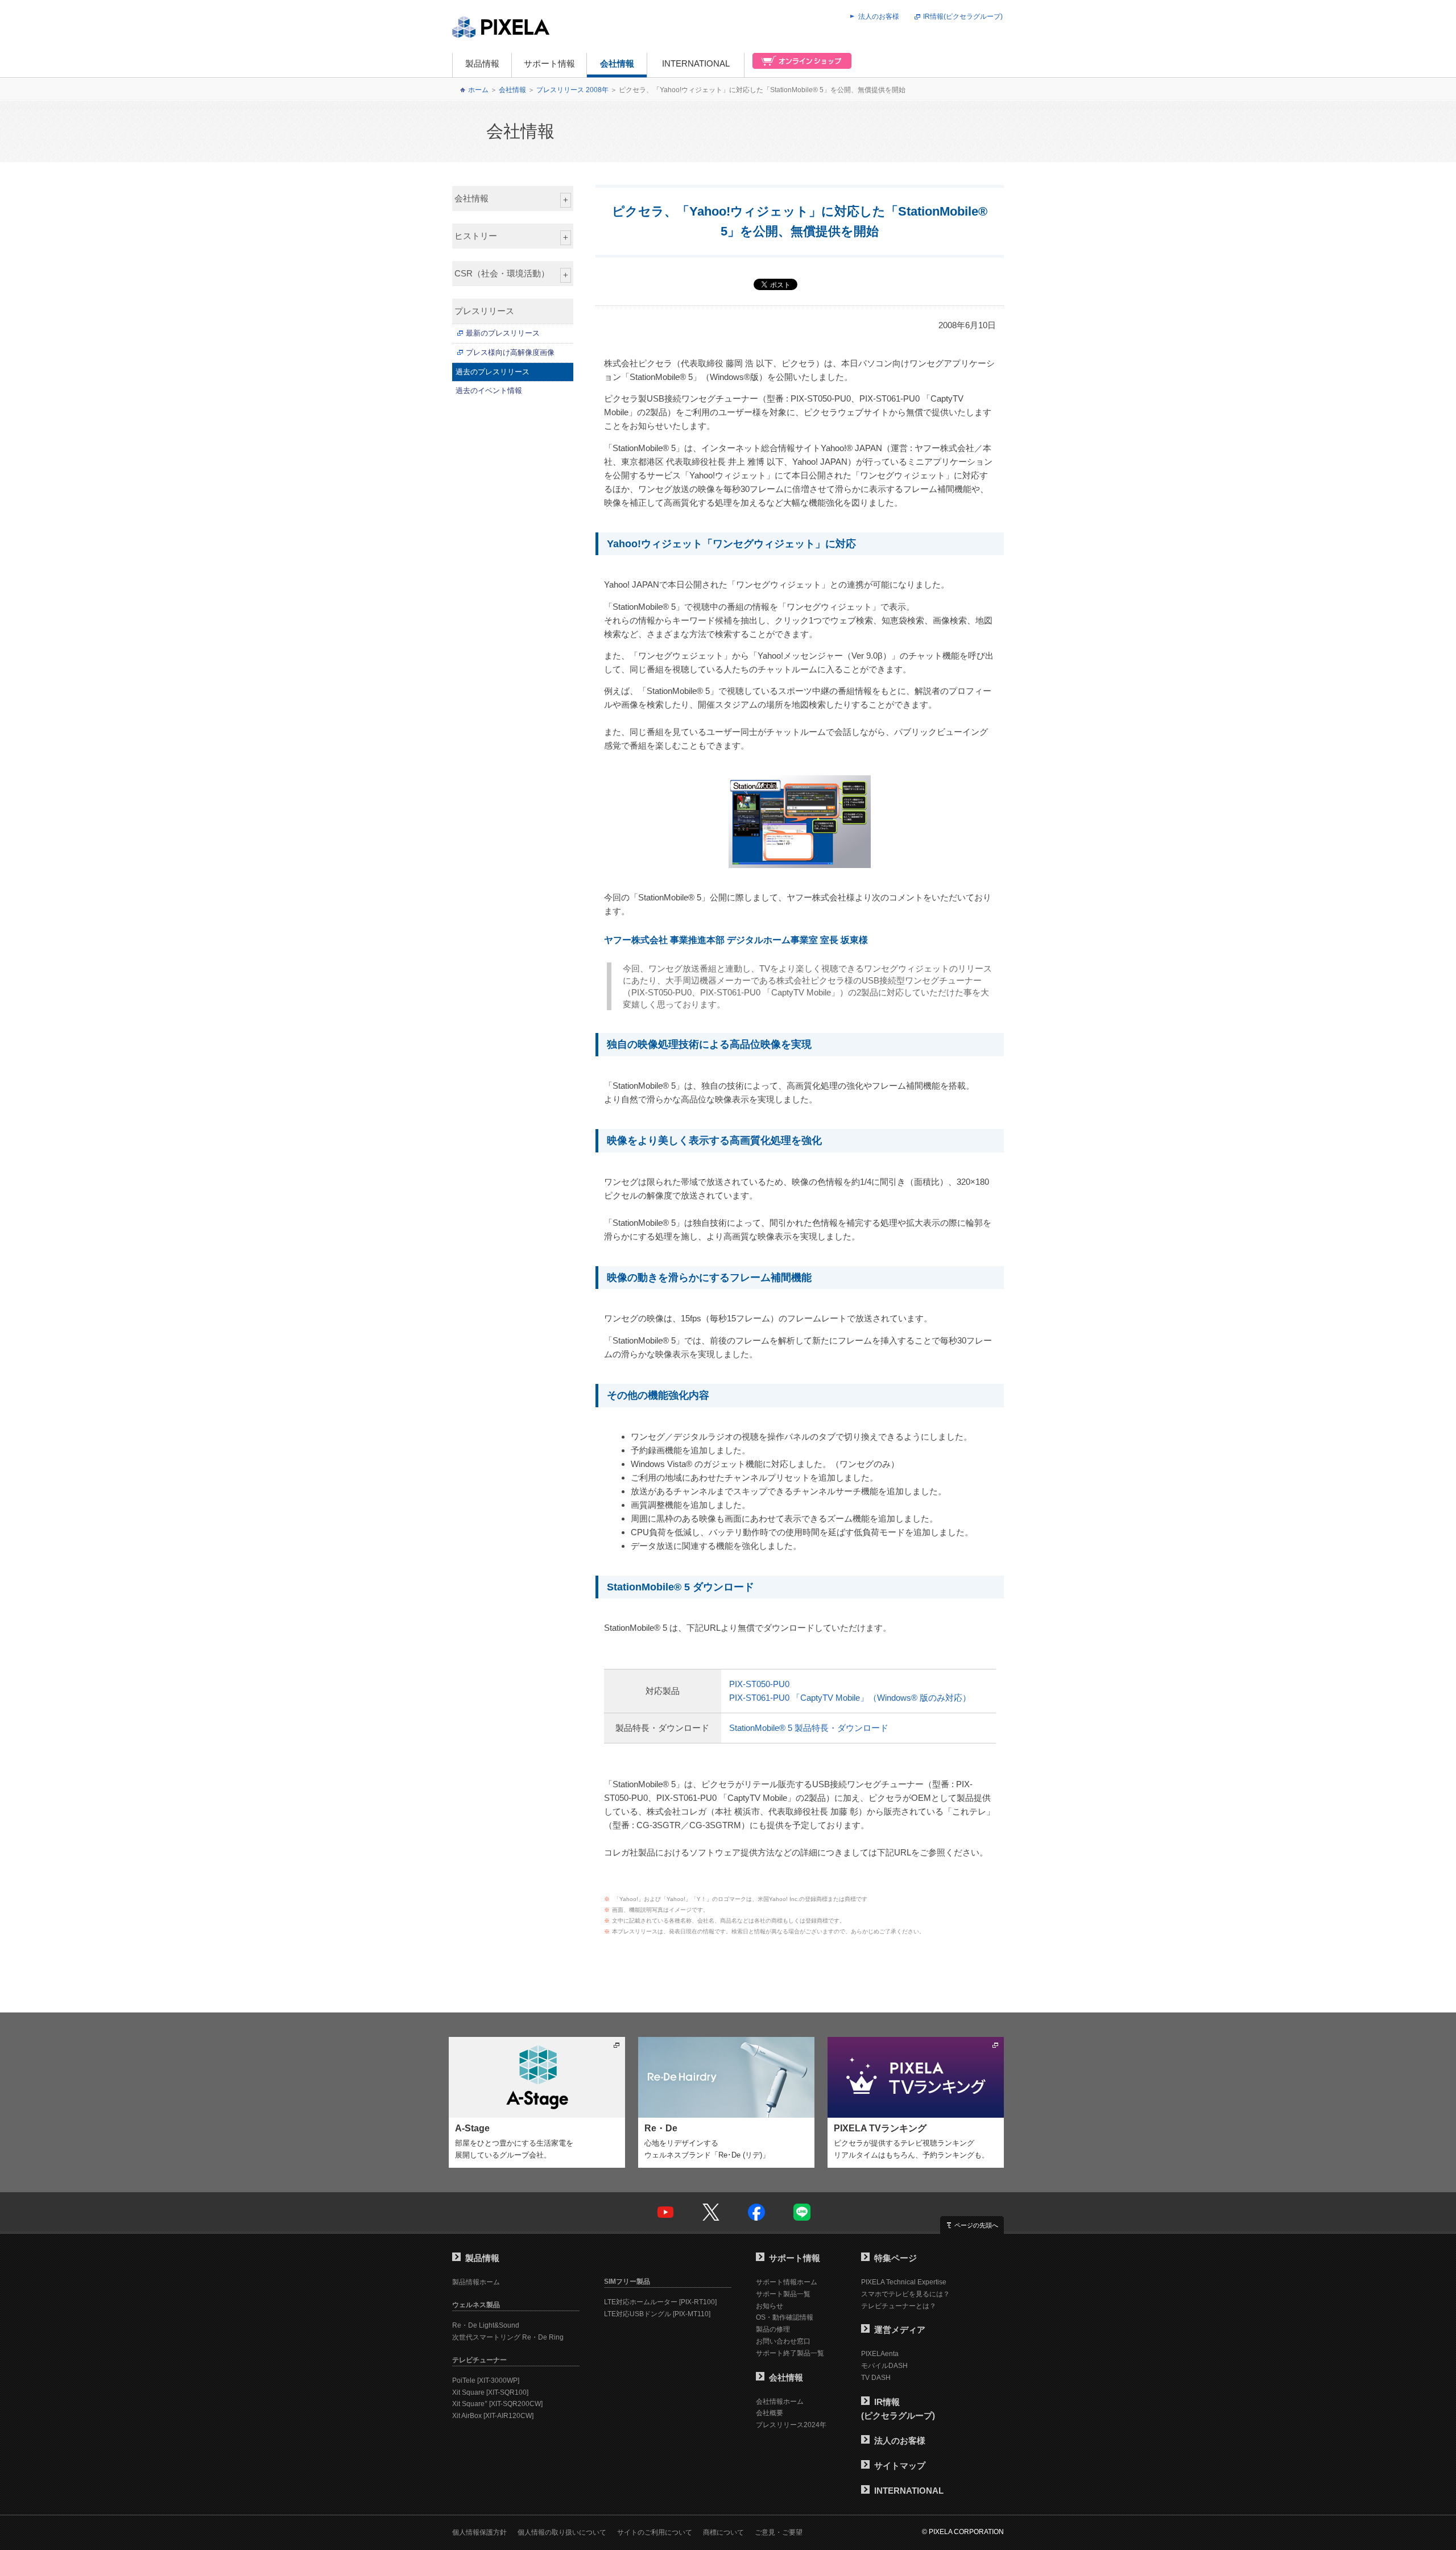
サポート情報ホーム (787, 2282)
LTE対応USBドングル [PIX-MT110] (657, 2314)
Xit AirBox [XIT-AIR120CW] (493, 2416)
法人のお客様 (879, 16)
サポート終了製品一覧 (790, 2353)
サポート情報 (549, 63)
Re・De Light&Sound (486, 2325)
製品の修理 (773, 2329)
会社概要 (770, 2413)
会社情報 (617, 63)
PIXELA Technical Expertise (904, 2282)
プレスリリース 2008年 (572, 90)
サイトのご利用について (655, 2532)
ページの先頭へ (976, 2225)
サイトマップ (900, 2466)
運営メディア (900, 2330)
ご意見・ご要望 (779, 2532)
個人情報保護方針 (479, 2532)
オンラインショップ (799, 65)
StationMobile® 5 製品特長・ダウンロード (809, 1728)
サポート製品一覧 (783, 2294)
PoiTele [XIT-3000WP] (486, 2380)
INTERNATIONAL (696, 63)
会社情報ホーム (780, 2402)
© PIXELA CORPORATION (963, 2532)
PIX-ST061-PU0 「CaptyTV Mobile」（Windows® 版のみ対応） (850, 1698)
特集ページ (895, 2258)
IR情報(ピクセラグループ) (963, 16)
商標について (723, 2532)
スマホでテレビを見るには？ (905, 2294)
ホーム (478, 90)
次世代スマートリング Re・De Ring (508, 2337)
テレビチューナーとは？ (899, 2306)
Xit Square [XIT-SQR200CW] (497, 2404)
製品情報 (482, 63)
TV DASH (876, 2378)
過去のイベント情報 (489, 390)
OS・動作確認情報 (785, 2317)
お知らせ (770, 2306)
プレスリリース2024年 (791, 2425)
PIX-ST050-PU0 (759, 1684)
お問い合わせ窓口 (783, 2341)
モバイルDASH (884, 2366)
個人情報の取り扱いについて (562, 2532)
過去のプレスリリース (493, 372)
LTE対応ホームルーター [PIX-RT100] (660, 2302)
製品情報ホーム (476, 2282)
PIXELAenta (880, 2354)
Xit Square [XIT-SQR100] (490, 2392)
